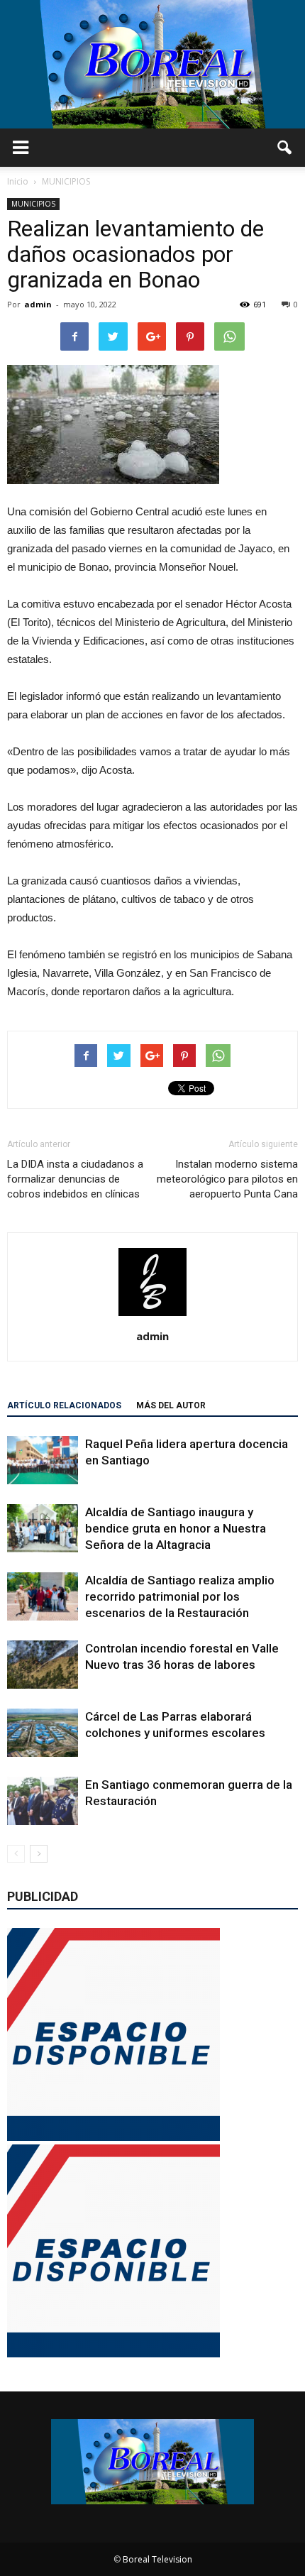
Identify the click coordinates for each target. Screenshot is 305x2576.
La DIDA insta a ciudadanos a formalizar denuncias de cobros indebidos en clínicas (75, 1179)
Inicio (18, 181)
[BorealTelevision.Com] (152, 64)
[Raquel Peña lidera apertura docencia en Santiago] (43, 1460)
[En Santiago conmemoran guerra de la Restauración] (43, 1801)
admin (38, 304)
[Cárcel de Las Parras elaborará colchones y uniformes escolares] (43, 1733)
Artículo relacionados (64, 1405)
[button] (285, 148)
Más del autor (171, 1405)
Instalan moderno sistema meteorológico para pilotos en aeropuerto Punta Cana (227, 1179)
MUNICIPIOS (33, 204)
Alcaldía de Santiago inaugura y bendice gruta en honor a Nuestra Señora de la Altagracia (176, 1528)
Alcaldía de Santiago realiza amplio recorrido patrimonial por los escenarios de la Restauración (180, 1596)
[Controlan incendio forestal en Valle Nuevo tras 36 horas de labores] (43, 1665)
